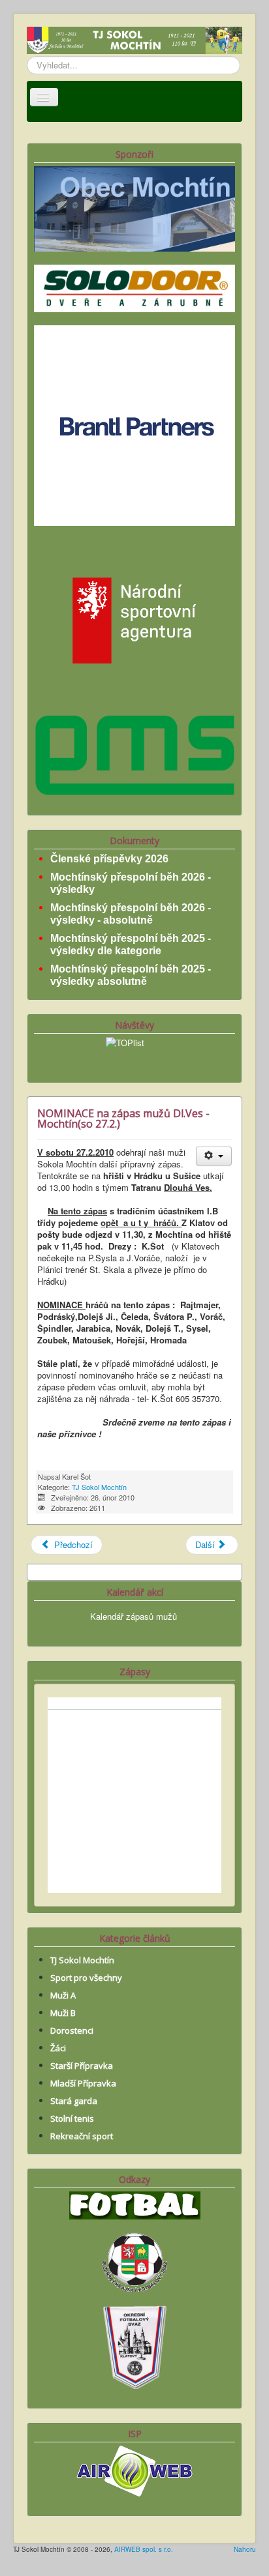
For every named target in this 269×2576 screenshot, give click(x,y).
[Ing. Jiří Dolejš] (134, 424)
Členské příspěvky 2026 (109, 859)
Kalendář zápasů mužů (134, 1616)
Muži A (63, 1995)
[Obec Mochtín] (134, 208)
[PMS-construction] (134, 754)
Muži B (63, 2013)
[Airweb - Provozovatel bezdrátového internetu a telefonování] (134, 2469)
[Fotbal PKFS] (134, 2261)
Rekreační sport (82, 2136)
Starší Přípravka (82, 2066)
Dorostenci (72, 2030)
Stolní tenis (72, 2118)
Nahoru (245, 2549)
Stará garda (74, 2101)
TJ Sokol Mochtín (99, 1487)
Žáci (58, 2048)
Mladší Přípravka (83, 2083)
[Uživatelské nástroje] (214, 1156)
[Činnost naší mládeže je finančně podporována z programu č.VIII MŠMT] (134, 619)
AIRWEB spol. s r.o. (144, 2549)
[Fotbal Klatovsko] (135, 2204)
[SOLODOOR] (134, 287)
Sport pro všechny (86, 1978)
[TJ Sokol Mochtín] (134, 41)
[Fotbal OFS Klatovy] (134, 2346)
